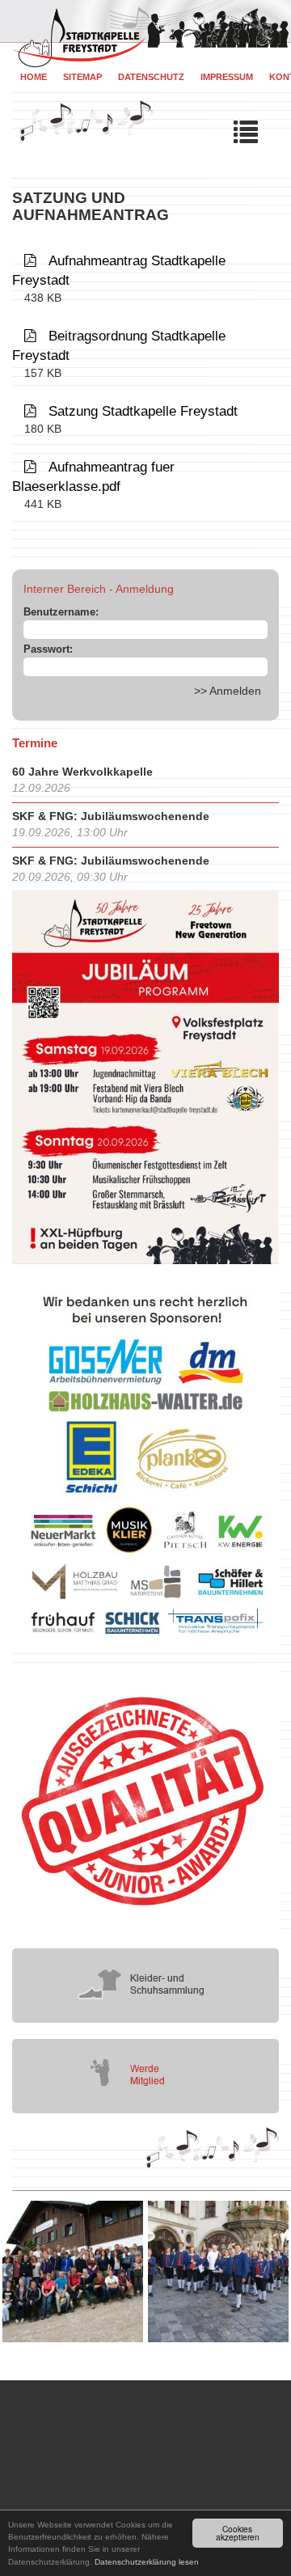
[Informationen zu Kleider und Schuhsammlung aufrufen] (145, 1984)
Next (279, 2271)
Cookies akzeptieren (238, 2533)
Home (34, 77)
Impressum (227, 77)
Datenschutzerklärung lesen (147, 2562)
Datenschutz (151, 77)
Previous (12, 2271)
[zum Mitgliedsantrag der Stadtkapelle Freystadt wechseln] (145, 2075)
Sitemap (82, 77)
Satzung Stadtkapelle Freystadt (143, 411)
